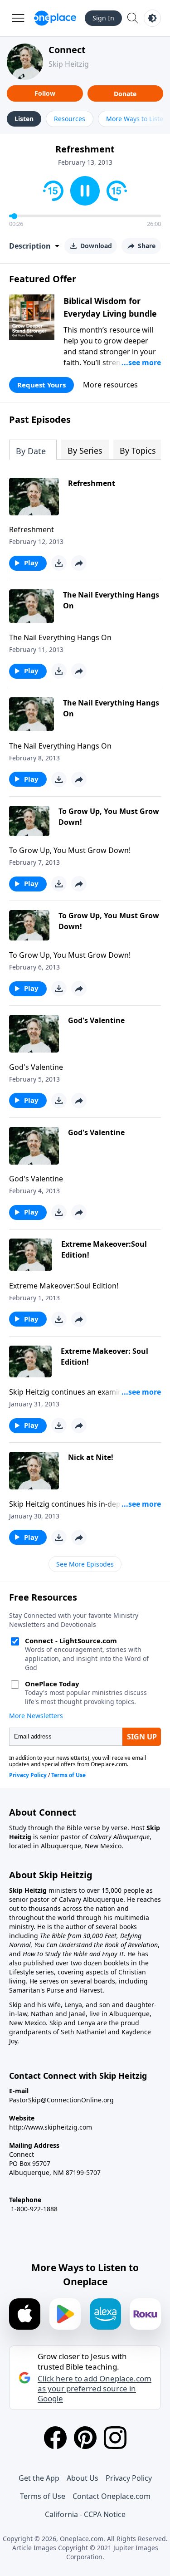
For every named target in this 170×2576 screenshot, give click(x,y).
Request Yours (41, 385)
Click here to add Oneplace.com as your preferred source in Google (95, 2389)
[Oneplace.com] (55, 18)
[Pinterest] (85, 2438)
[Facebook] (55, 2438)
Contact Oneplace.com (112, 2496)
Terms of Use (43, 2496)
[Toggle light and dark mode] (152, 18)
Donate (125, 94)
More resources (110, 385)
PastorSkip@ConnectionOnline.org (61, 2100)
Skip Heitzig (69, 64)
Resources (70, 119)
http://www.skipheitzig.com (51, 2127)
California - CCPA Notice (85, 2514)
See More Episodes (85, 1564)
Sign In (103, 18)
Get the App (39, 2478)
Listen (24, 119)
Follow (45, 93)
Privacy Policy (129, 2478)
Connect (67, 50)
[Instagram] (115, 2438)
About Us (83, 2478)
